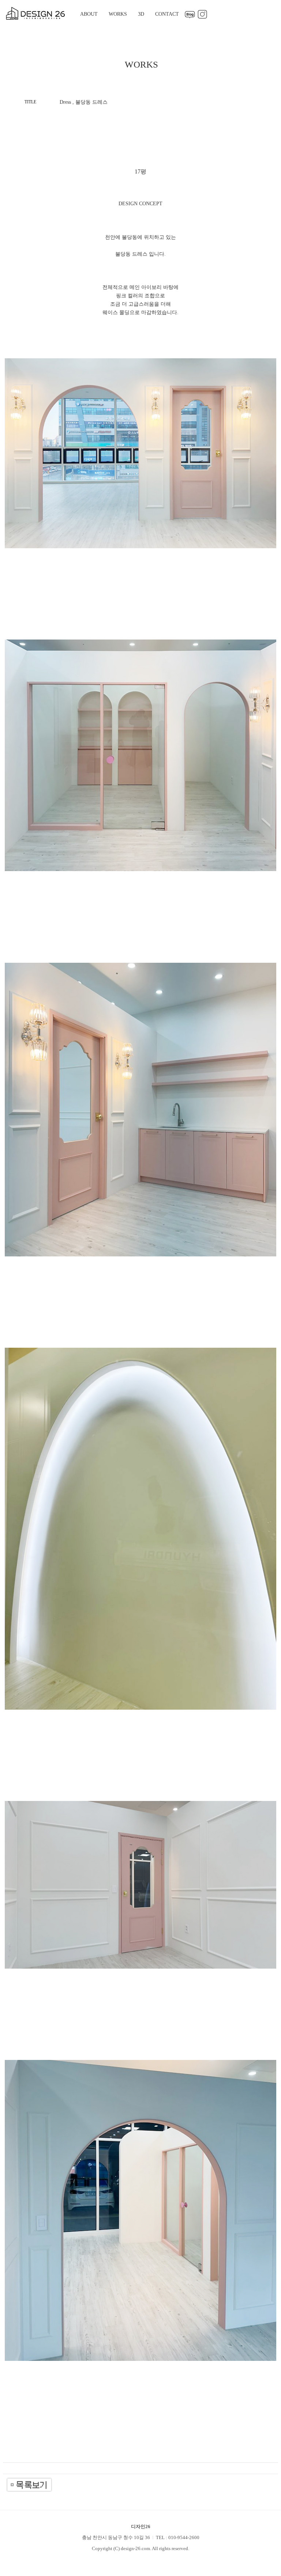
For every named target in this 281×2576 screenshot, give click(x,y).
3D (141, 14)
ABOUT (89, 14)
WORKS (118, 14)
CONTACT (167, 14)
